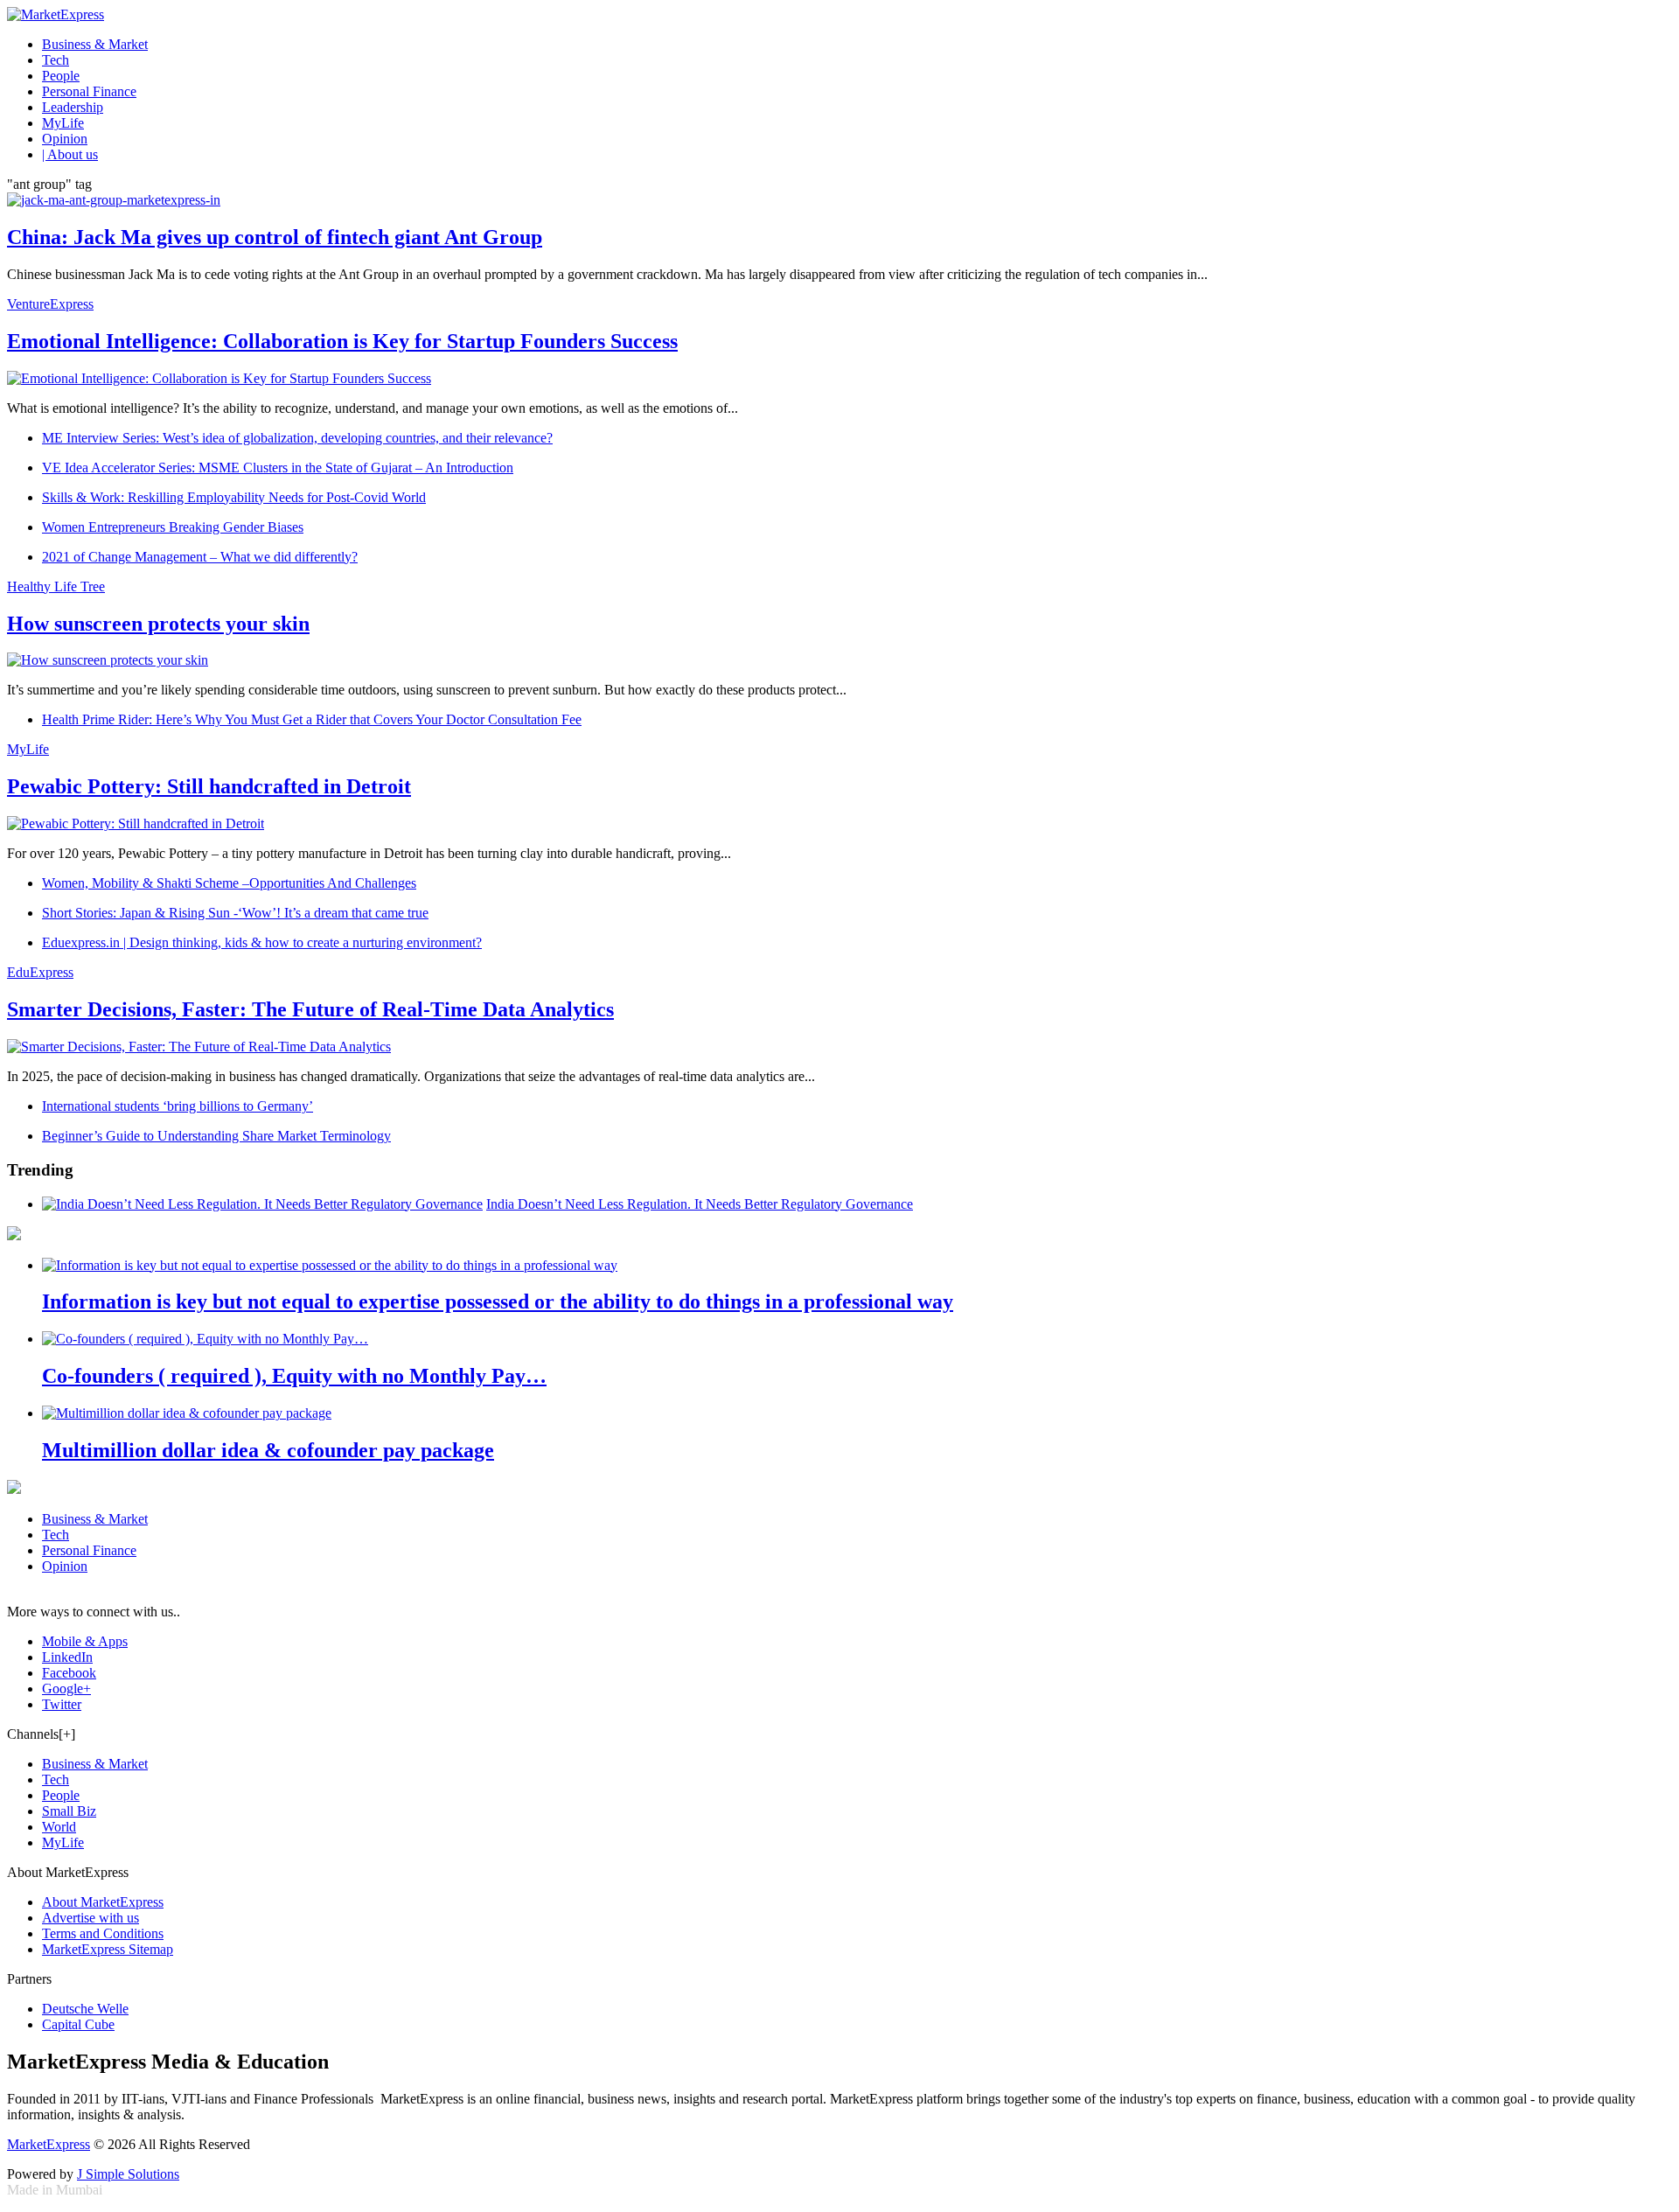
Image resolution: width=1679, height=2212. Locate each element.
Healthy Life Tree (56, 586)
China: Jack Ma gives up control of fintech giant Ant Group (275, 237)
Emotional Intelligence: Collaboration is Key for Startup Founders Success (342, 341)
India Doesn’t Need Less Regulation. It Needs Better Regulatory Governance (700, 1204)
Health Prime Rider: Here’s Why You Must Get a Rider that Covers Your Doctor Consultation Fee (312, 719)
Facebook (69, 1673)
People (61, 76)
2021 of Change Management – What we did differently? (200, 557)
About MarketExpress (103, 1902)
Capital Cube (78, 2024)
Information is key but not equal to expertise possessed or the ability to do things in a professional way (498, 1301)
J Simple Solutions (128, 2174)
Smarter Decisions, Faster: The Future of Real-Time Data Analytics (310, 1009)
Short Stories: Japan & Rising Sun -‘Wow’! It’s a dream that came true (235, 913)
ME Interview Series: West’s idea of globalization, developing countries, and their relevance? (297, 438)
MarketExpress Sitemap (108, 1949)
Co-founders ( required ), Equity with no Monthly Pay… (294, 1376)
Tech (56, 60)
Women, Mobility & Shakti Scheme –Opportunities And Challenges (229, 883)
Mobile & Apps (85, 1641)
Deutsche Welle (85, 2009)
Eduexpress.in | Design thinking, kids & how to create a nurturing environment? (262, 942)
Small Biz (69, 1811)
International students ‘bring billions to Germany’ (178, 1106)
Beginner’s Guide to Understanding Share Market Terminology (216, 1136)
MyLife (63, 123)
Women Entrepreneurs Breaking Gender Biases (173, 527)
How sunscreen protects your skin (158, 624)
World (59, 1827)
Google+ (66, 1689)
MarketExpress (49, 2144)
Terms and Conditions (103, 1933)
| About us (70, 154)
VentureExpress (50, 304)
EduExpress (40, 972)
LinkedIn (67, 1657)
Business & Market (95, 44)
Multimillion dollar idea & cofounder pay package (268, 1450)
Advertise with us (91, 1918)
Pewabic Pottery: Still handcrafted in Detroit (209, 786)
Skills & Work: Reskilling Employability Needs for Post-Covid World (234, 497)
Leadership (73, 107)
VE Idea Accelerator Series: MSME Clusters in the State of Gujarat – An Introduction (278, 468)
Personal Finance (89, 91)
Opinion (65, 139)
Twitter (62, 1704)
